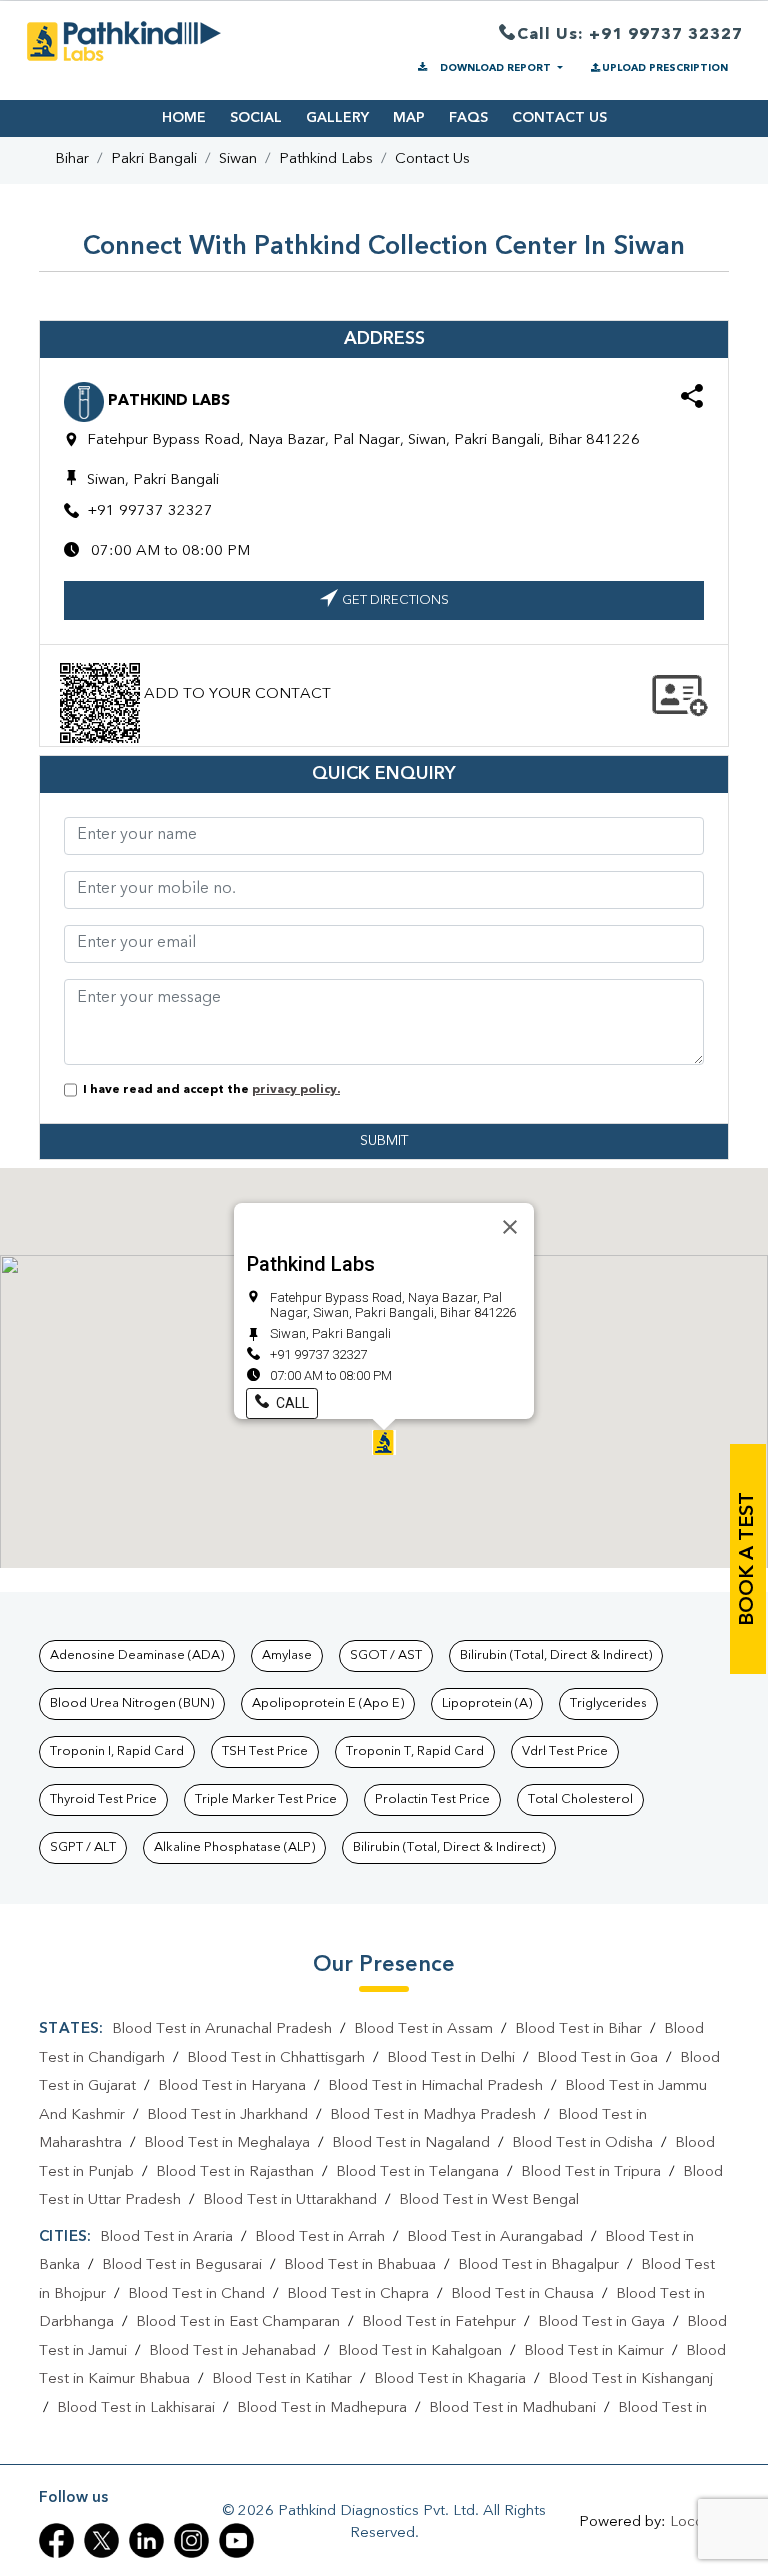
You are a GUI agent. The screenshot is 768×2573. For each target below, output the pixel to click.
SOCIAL (256, 118)
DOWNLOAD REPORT (495, 68)
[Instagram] (191, 2540)
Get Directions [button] (395, 600)
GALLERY (337, 118)
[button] (384, 1442)
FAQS (468, 118)
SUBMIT (384, 1141)
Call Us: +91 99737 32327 (630, 35)
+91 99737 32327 (150, 511)
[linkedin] (146, 2540)
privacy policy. (296, 1090)
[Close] (510, 1227)
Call (291, 1403)
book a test (748, 1559)
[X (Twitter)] (101, 2540)
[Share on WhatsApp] (692, 399)
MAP (409, 118)
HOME (184, 118)
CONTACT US (559, 118)
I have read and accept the (208, 1090)
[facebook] (56, 2540)
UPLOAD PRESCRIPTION (665, 68)
